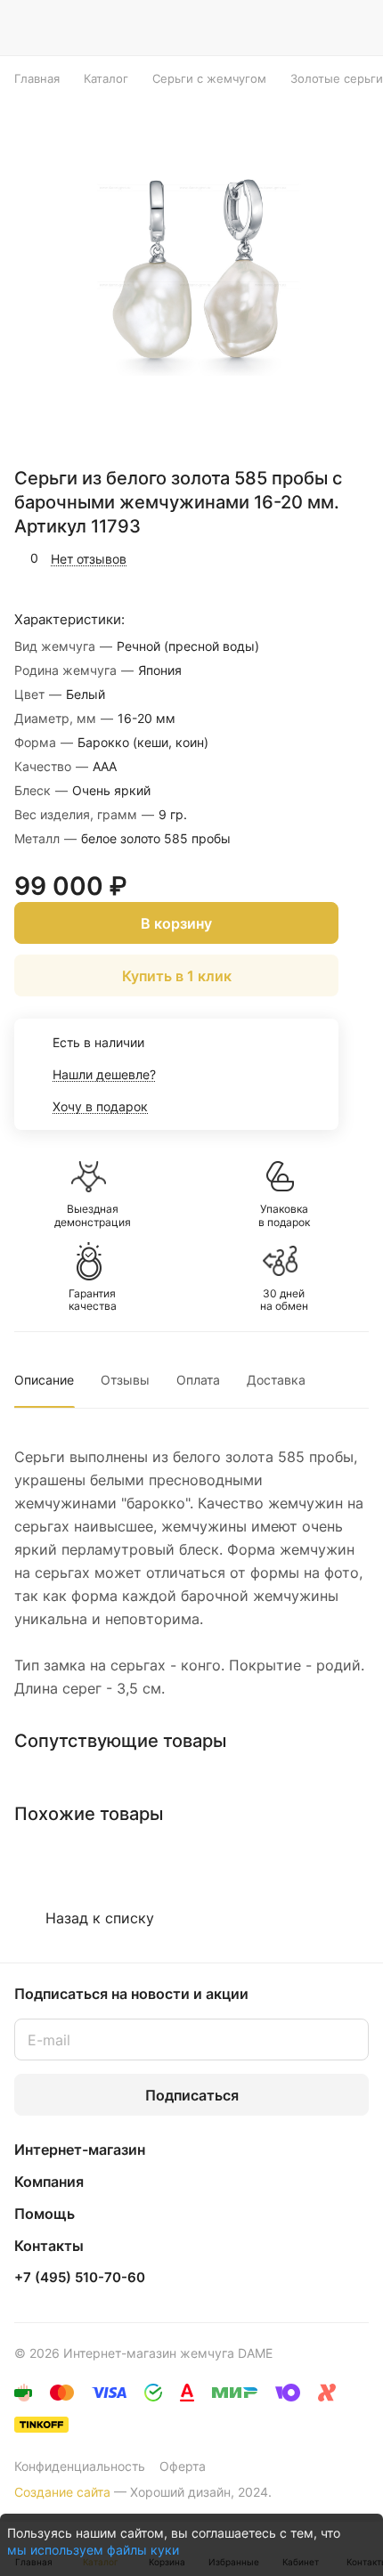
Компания (49, 2182)
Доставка (276, 1380)
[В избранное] (280, 558)
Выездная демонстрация (93, 1215)
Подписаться (192, 2095)
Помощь (45, 2214)
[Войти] (320, 28)
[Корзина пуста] (355, 28)
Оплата (198, 1380)
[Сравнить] (318, 558)
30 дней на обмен (284, 1300)
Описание (44, 1380)
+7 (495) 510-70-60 (80, 2278)
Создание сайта (62, 2492)
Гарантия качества (93, 1300)
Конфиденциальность (80, 2466)
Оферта (183, 2466)
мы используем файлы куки (93, 2550)
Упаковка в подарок (284, 1215)
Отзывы (125, 1380)
